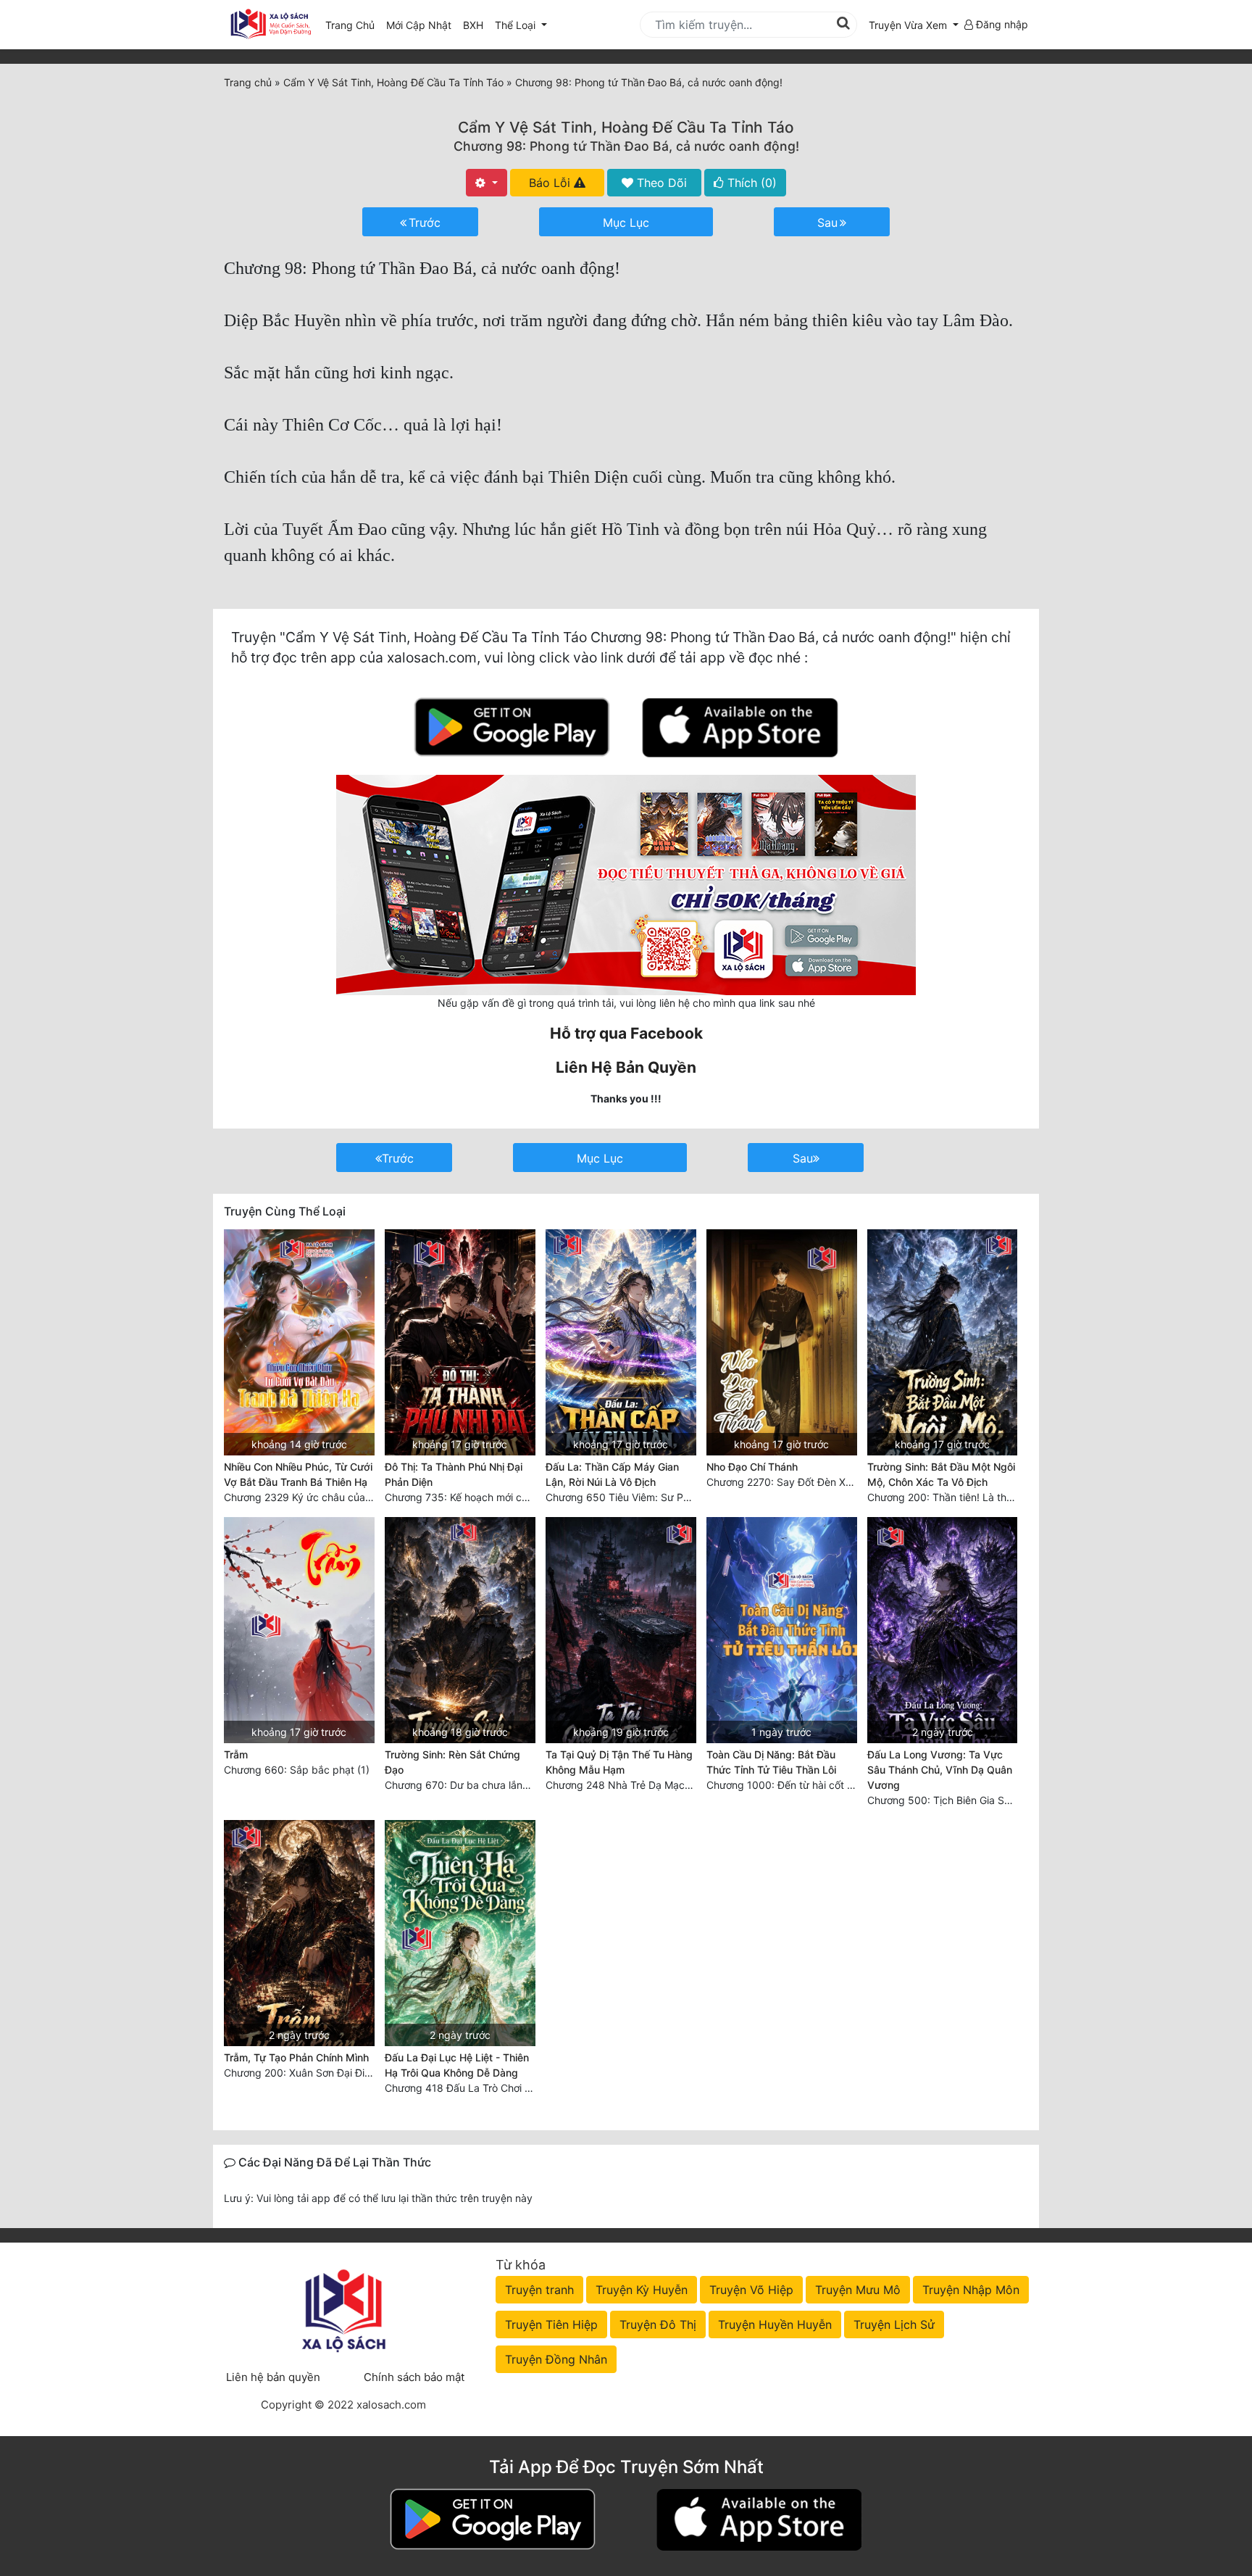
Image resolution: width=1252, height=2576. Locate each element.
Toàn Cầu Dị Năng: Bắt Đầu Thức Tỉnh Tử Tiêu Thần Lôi (771, 1762)
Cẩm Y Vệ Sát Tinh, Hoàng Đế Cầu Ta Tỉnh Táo (626, 127)
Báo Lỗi (551, 183)
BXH (473, 25)
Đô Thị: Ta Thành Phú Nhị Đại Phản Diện (454, 1474)
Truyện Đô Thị (658, 2324)
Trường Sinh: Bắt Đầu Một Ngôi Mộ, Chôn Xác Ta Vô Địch (941, 1474)
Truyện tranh (539, 2290)
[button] (914, 25)
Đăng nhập (1001, 24)
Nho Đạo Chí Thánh (752, 1467)
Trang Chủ (350, 25)
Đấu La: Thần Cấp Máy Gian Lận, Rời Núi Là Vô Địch (612, 1474)
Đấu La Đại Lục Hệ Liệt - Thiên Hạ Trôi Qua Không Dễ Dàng (457, 2065)
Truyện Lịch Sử (894, 2324)
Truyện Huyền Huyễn (775, 2324)
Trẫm (236, 1754)
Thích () (750, 183)
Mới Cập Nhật (422, 25)
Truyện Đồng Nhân (556, 2359)
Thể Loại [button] (517, 25)
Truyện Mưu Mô (858, 2290)
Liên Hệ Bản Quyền (626, 1067)
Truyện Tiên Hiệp (551, 2324)
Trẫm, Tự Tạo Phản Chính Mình (296, 2057)
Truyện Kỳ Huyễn (642, 2290)
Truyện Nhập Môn (971, 2290)
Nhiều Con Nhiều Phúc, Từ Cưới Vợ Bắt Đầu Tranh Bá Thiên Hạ (298, 1474)
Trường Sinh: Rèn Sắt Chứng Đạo (452, 1762)
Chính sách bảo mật (414, 2377)
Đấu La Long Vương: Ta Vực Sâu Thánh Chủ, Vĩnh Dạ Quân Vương (940, 1770)
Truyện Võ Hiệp (751, 2290)
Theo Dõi (660, 183)
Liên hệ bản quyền (273, 2377)
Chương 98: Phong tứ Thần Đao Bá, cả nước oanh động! (626, 146)
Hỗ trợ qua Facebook (626, 1033)
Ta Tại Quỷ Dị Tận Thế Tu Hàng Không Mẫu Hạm (619, 1762)
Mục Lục (626, 223)
